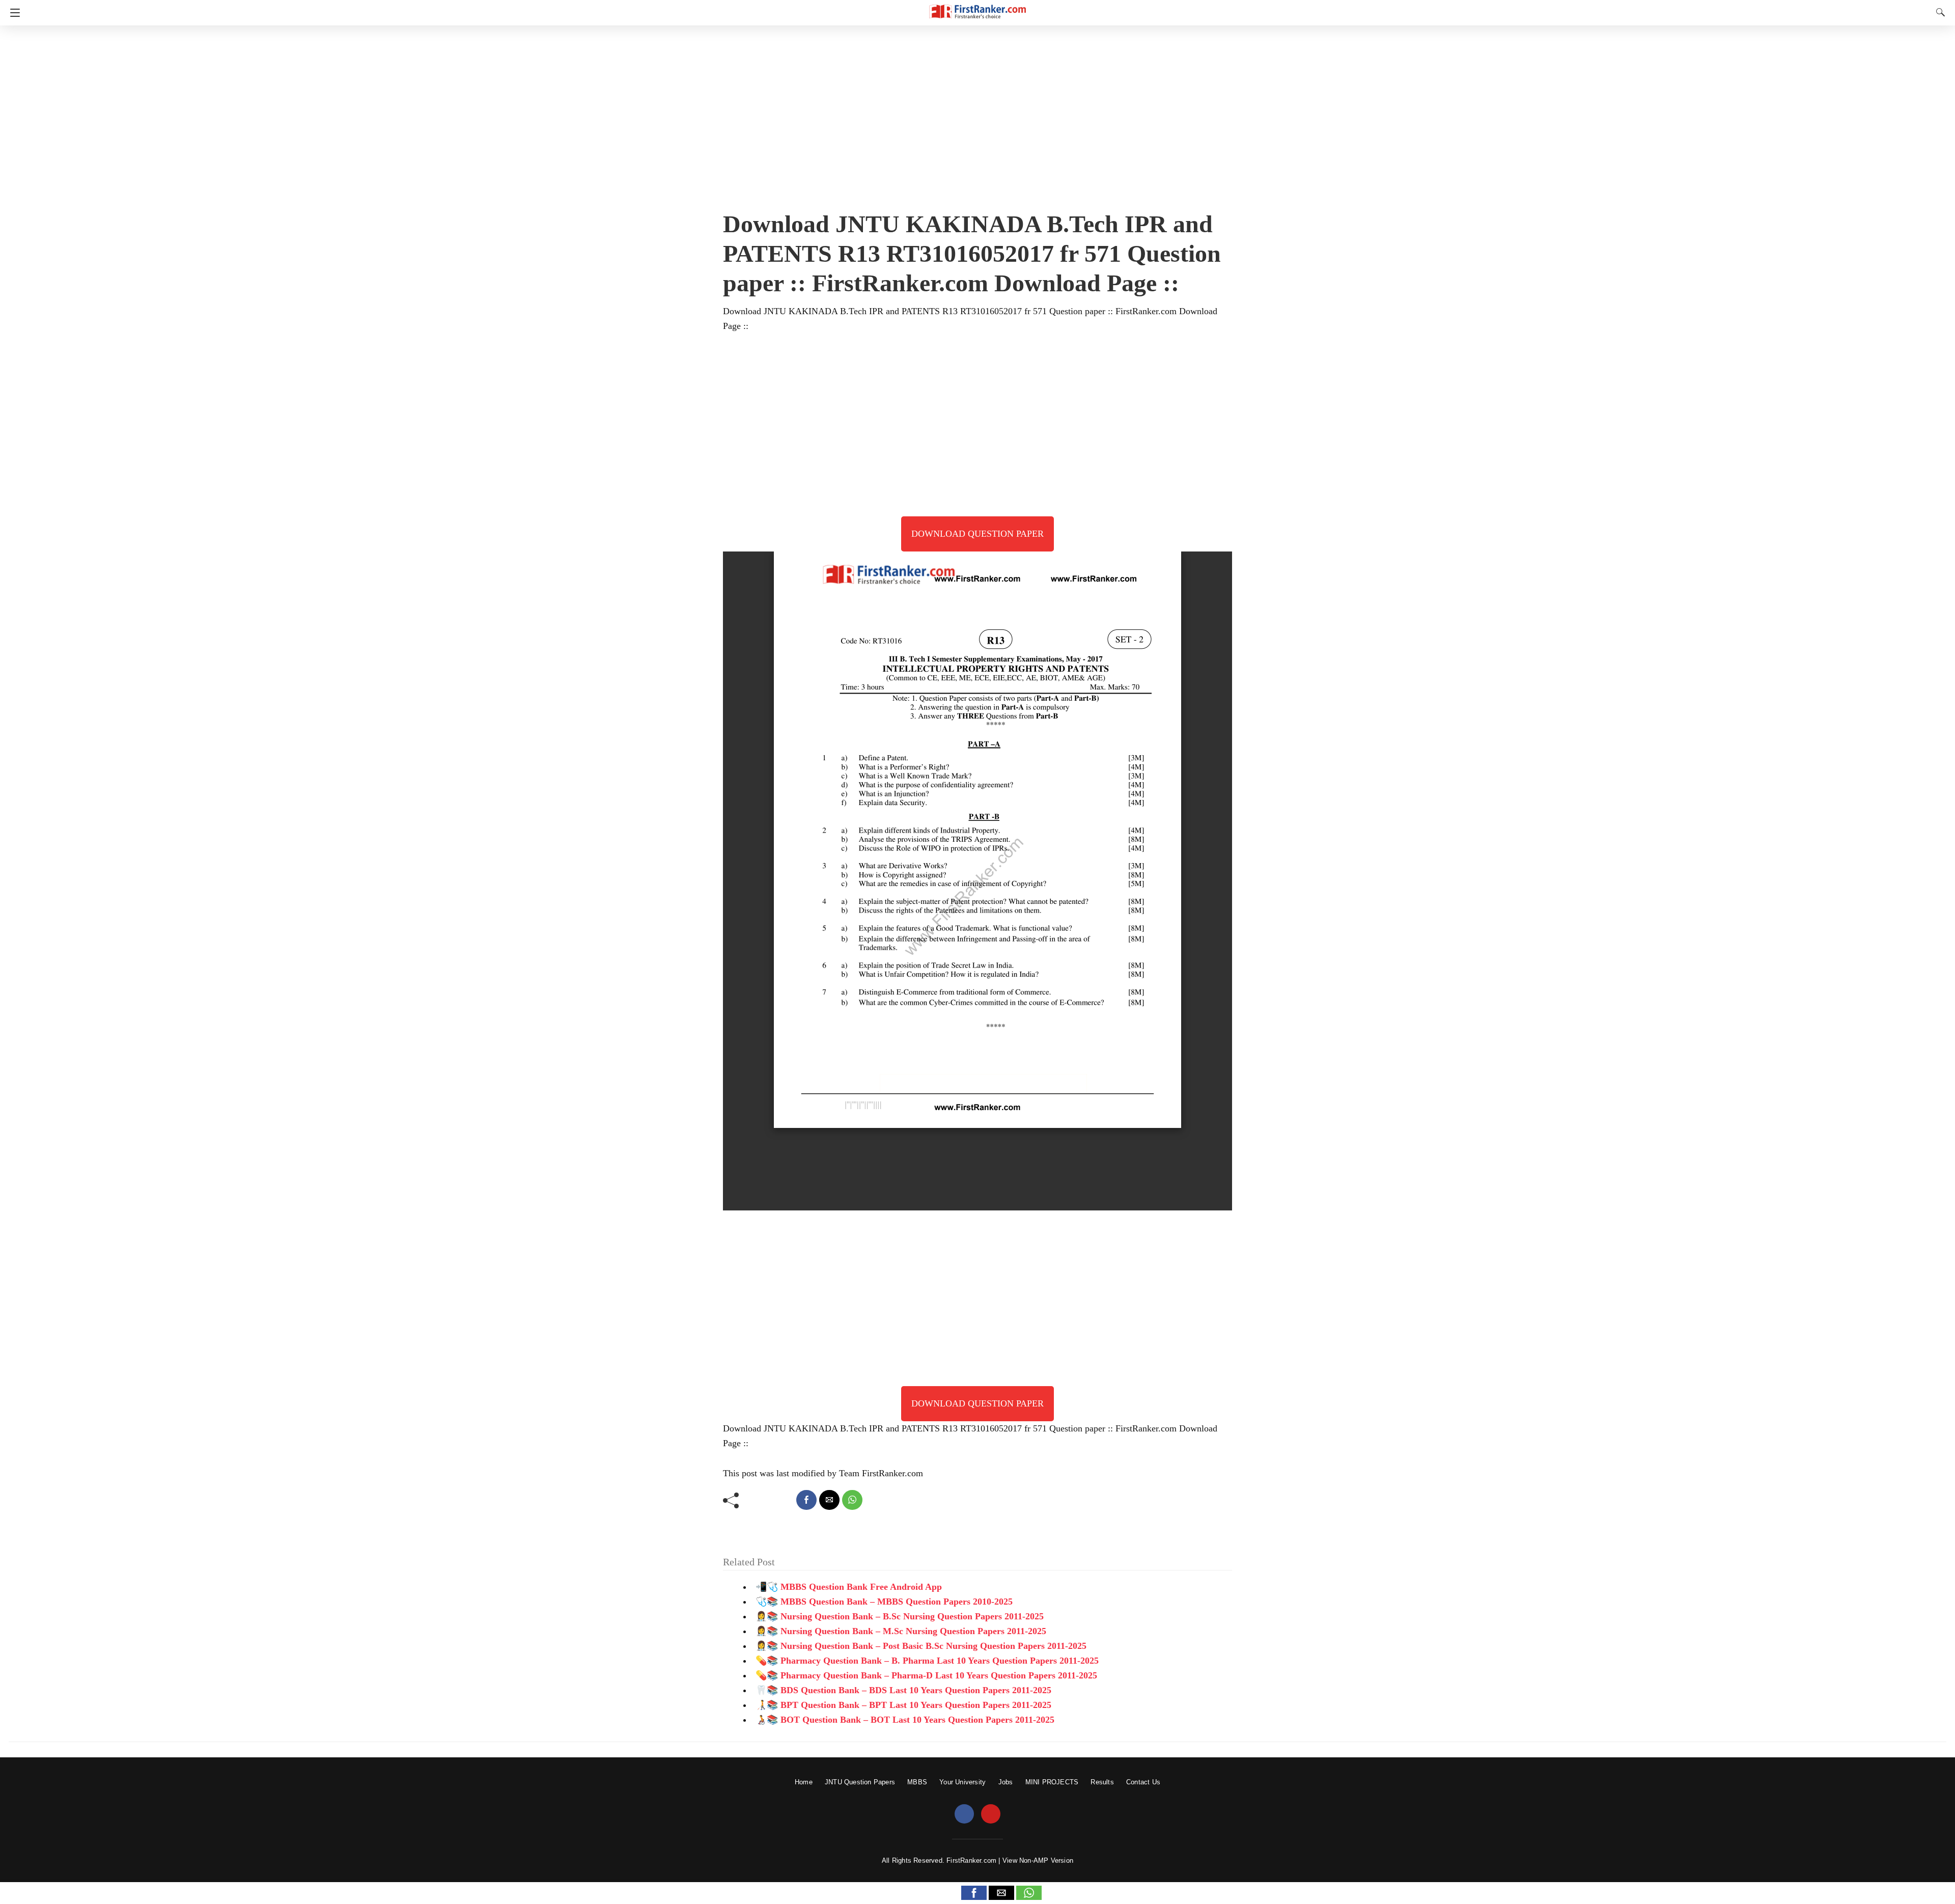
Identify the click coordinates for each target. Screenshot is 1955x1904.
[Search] (1938, 12)
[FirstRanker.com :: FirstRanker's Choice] (978, 7)
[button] (974, 1893)
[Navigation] (12, 13)
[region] (978, 115)
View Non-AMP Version (1038, 1860)
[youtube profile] (991, 1814)
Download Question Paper (978, 534)
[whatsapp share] (852, 1500)
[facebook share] (806, 1500)
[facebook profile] (964, 1814)
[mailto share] (829, 1500)
